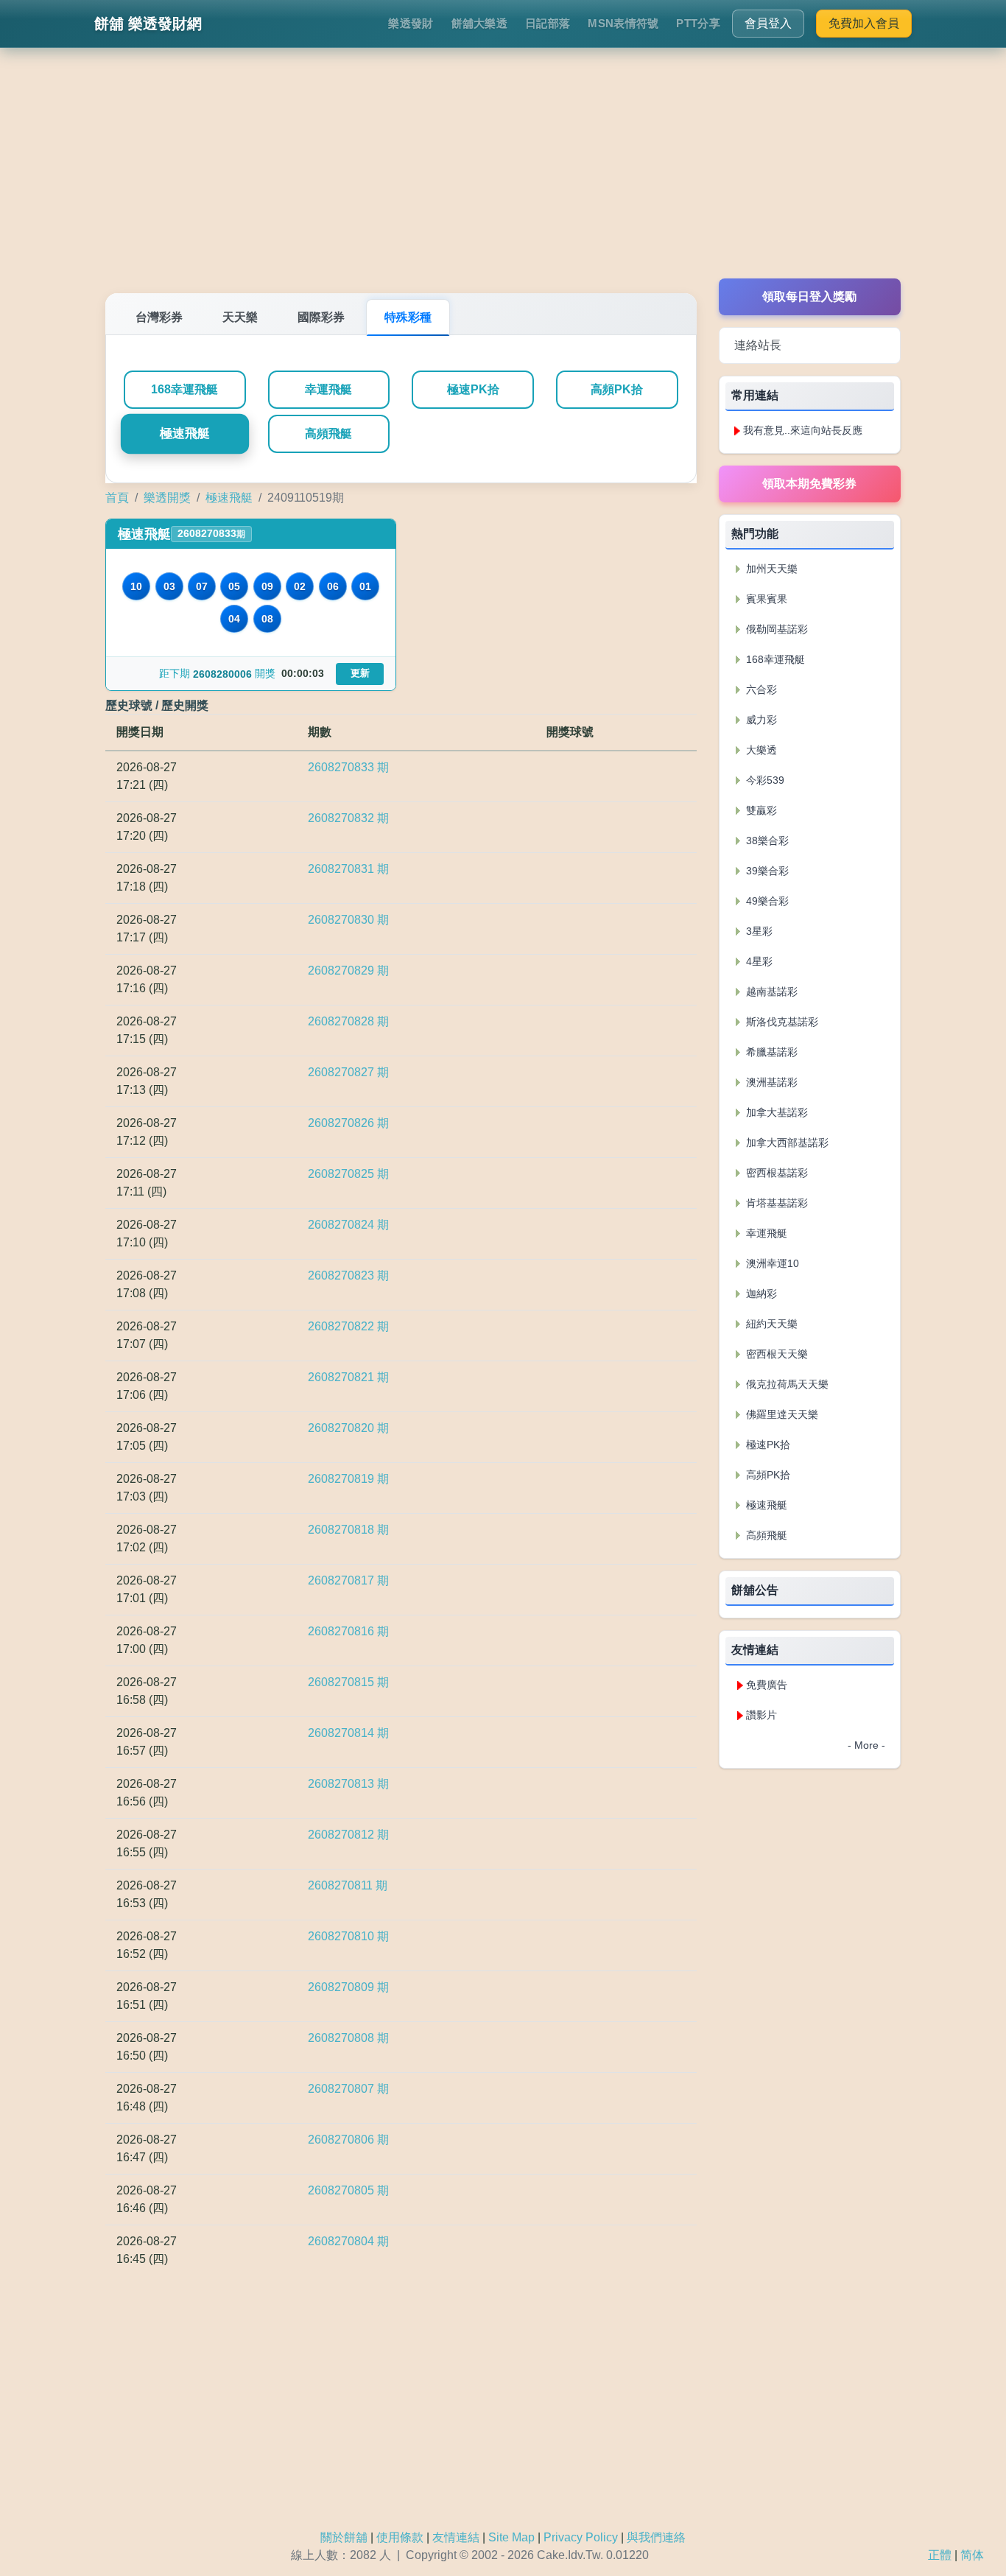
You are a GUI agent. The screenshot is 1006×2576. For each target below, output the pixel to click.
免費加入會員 (864, 23)
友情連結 (456, 2537)
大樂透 (760, 750)
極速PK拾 (473, 389)
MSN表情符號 (623, 23)
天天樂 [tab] (240, 317)
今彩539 (764, 780)
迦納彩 (760, 1294)
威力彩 (760, 720)
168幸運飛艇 (184, 389)
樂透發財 (411, 23)
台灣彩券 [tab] (159, 317)
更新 (360, 673)
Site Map (511, 2537)
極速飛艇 (184, 434)
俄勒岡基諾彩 (775, 629)
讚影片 (761, 1715)
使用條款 (400, 2537)
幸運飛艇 (328, 389)
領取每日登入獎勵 (809, 296)
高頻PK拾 (617, 389)
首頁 (117, 498)
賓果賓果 (765, 599)
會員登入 (768, 23)
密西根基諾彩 (775, 1173)
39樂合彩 (766, 871)
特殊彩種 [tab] (408, 317)
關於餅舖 (344, 2537)
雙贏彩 (760, 810)
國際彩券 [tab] (321, 317)
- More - (866, 1745)
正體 (940, 2555)
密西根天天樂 (775, 1354)
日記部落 (548, 23)
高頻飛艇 (328, 434)
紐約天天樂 (770, 1324)
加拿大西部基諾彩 (786, 1143)
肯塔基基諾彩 (775, 1203)
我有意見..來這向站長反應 (803, 430)
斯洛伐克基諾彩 (781, 1022)
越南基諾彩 (770, 992)
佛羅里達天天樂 (781, 1414)
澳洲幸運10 (771, 1263)
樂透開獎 (167, 498)
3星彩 (758, 931)
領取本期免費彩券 (809, 484)
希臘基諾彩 (770, 1052)
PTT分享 (698, 23)
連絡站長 (758, 345)
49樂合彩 (766, 901)
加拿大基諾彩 (775, 1112)
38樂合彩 (766, 840)
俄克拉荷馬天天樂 (786, 1384)
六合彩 (760, 689)
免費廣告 (767, 1685)
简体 (972, 2555)
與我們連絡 (656, 2537)
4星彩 (758, 961)
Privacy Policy (581, 2537)
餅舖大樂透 (480, 23)
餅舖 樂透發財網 (148, 24)
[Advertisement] (503, 175)
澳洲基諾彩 (770, 1082)
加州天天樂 (770, 569)
